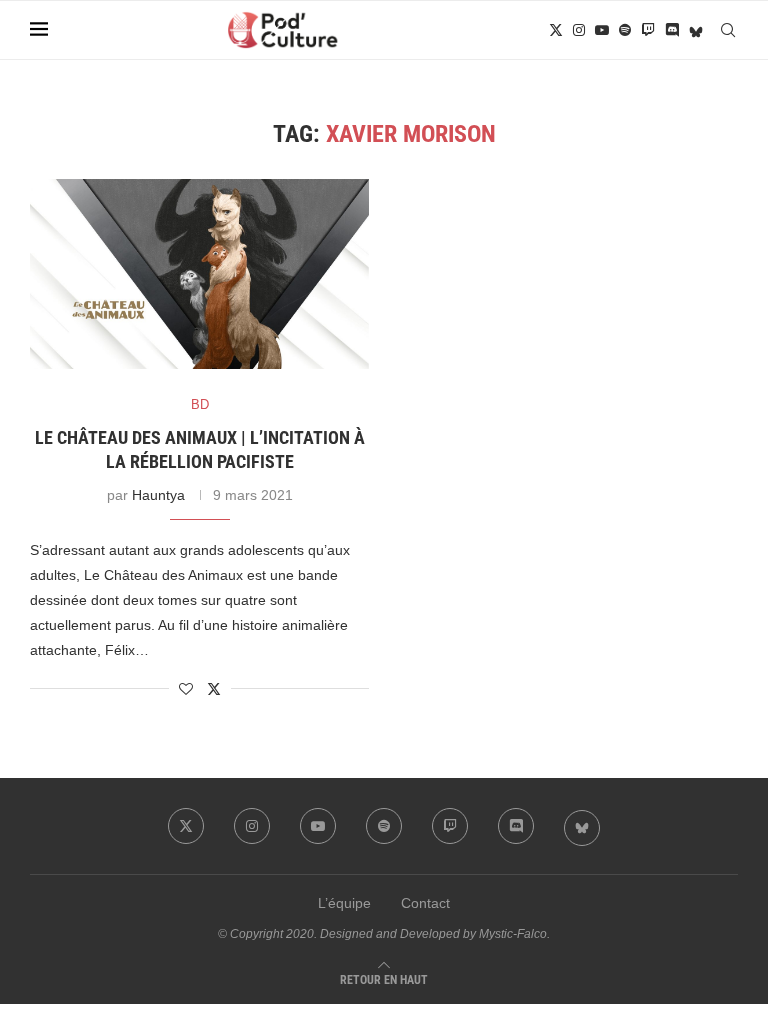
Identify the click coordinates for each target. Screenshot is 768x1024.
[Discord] (672, 30)
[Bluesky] (696, 30)
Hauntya (158, 495)
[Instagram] (579, 30)
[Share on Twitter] (214, 688)
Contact (425, 903)
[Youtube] (602, 30)
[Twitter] (556, 30)
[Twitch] (648, 30)
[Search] (728, 30)
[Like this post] (186, 689)
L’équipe (344, 903)
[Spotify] (625, 30)
